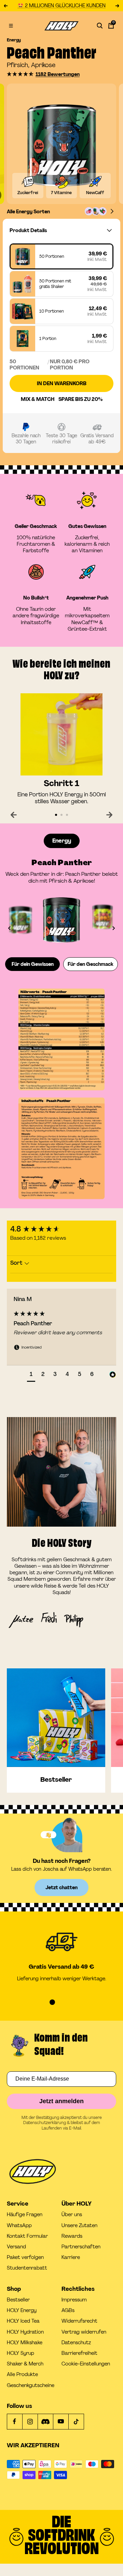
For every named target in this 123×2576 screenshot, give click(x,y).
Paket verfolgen (25, 2257)
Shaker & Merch (25, 2364)
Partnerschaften (81, 2247)
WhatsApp (19, 2226)
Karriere (71, 2257)
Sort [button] (17, 1263)
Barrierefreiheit (79, 2353)
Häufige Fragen (25, 2215)
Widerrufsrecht (79, 2321)
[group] (61, 1229)
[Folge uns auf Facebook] (15, 2421)
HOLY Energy (22, 2310)
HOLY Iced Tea (23, 2321)
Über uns (72, 2215)
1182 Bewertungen (58, 74)
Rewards (72, 2236)
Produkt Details (28, 230)
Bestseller (18, 2300)
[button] (20, 74)
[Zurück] (14, 815)
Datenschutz (76, 2343)
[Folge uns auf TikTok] (76, 2421)
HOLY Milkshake (25, 2343)
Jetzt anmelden (61, 2101)
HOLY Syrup (20, 2353)
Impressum (74, 2300)
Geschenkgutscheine (31, 2385)
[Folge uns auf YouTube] (61, 2421)
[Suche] (100, 26)
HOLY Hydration (25, 2332)
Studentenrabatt (27, 2268)
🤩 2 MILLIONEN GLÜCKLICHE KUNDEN (61, 6)
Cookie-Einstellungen (86, 2364)
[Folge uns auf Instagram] (30, 2421)
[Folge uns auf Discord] (45, 2421)
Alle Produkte (22, 2375)
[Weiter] (109, 815)
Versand (16, 2247)
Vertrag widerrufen (84, 2332)
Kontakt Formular (27, 2236)
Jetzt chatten (61, 1887)
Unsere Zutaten (79, 2226)
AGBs (68, 2310)
